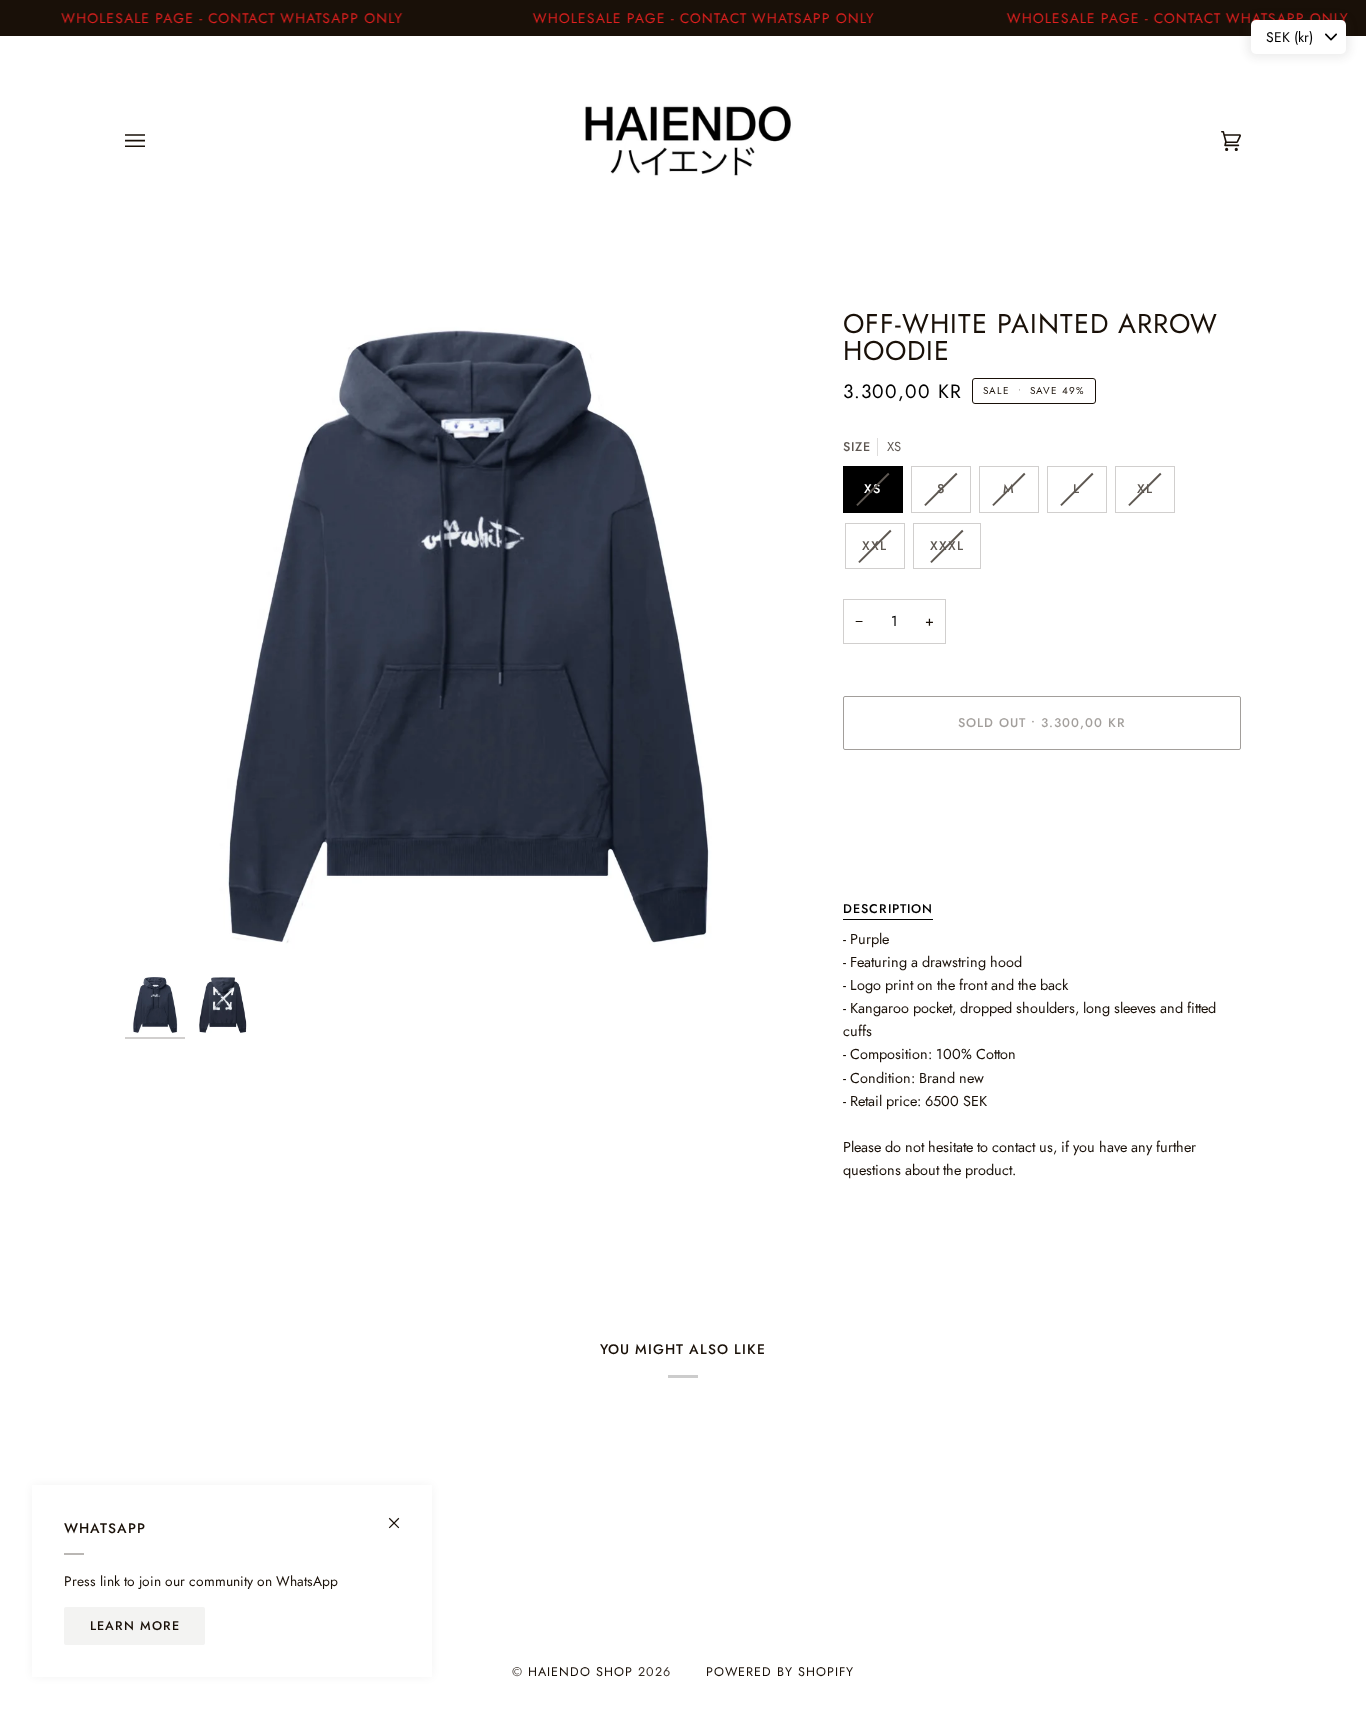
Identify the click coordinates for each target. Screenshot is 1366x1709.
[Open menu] (155, 141)
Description (888, 909)
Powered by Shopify (780, 1672)
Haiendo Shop (580, 1672)
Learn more (135, 1626)
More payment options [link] (910, 844)
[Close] (402, 1514)
